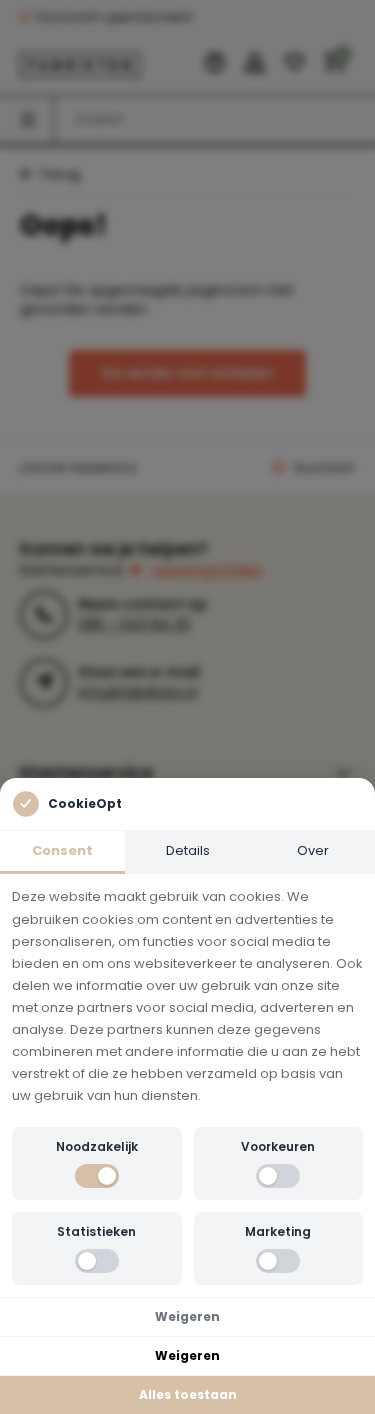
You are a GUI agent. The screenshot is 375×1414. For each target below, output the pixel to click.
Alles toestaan (188, 1394)
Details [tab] (188, 850)
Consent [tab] (62, 850)
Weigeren (187, 1316)
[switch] (97, 1176)
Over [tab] (313, 850)
